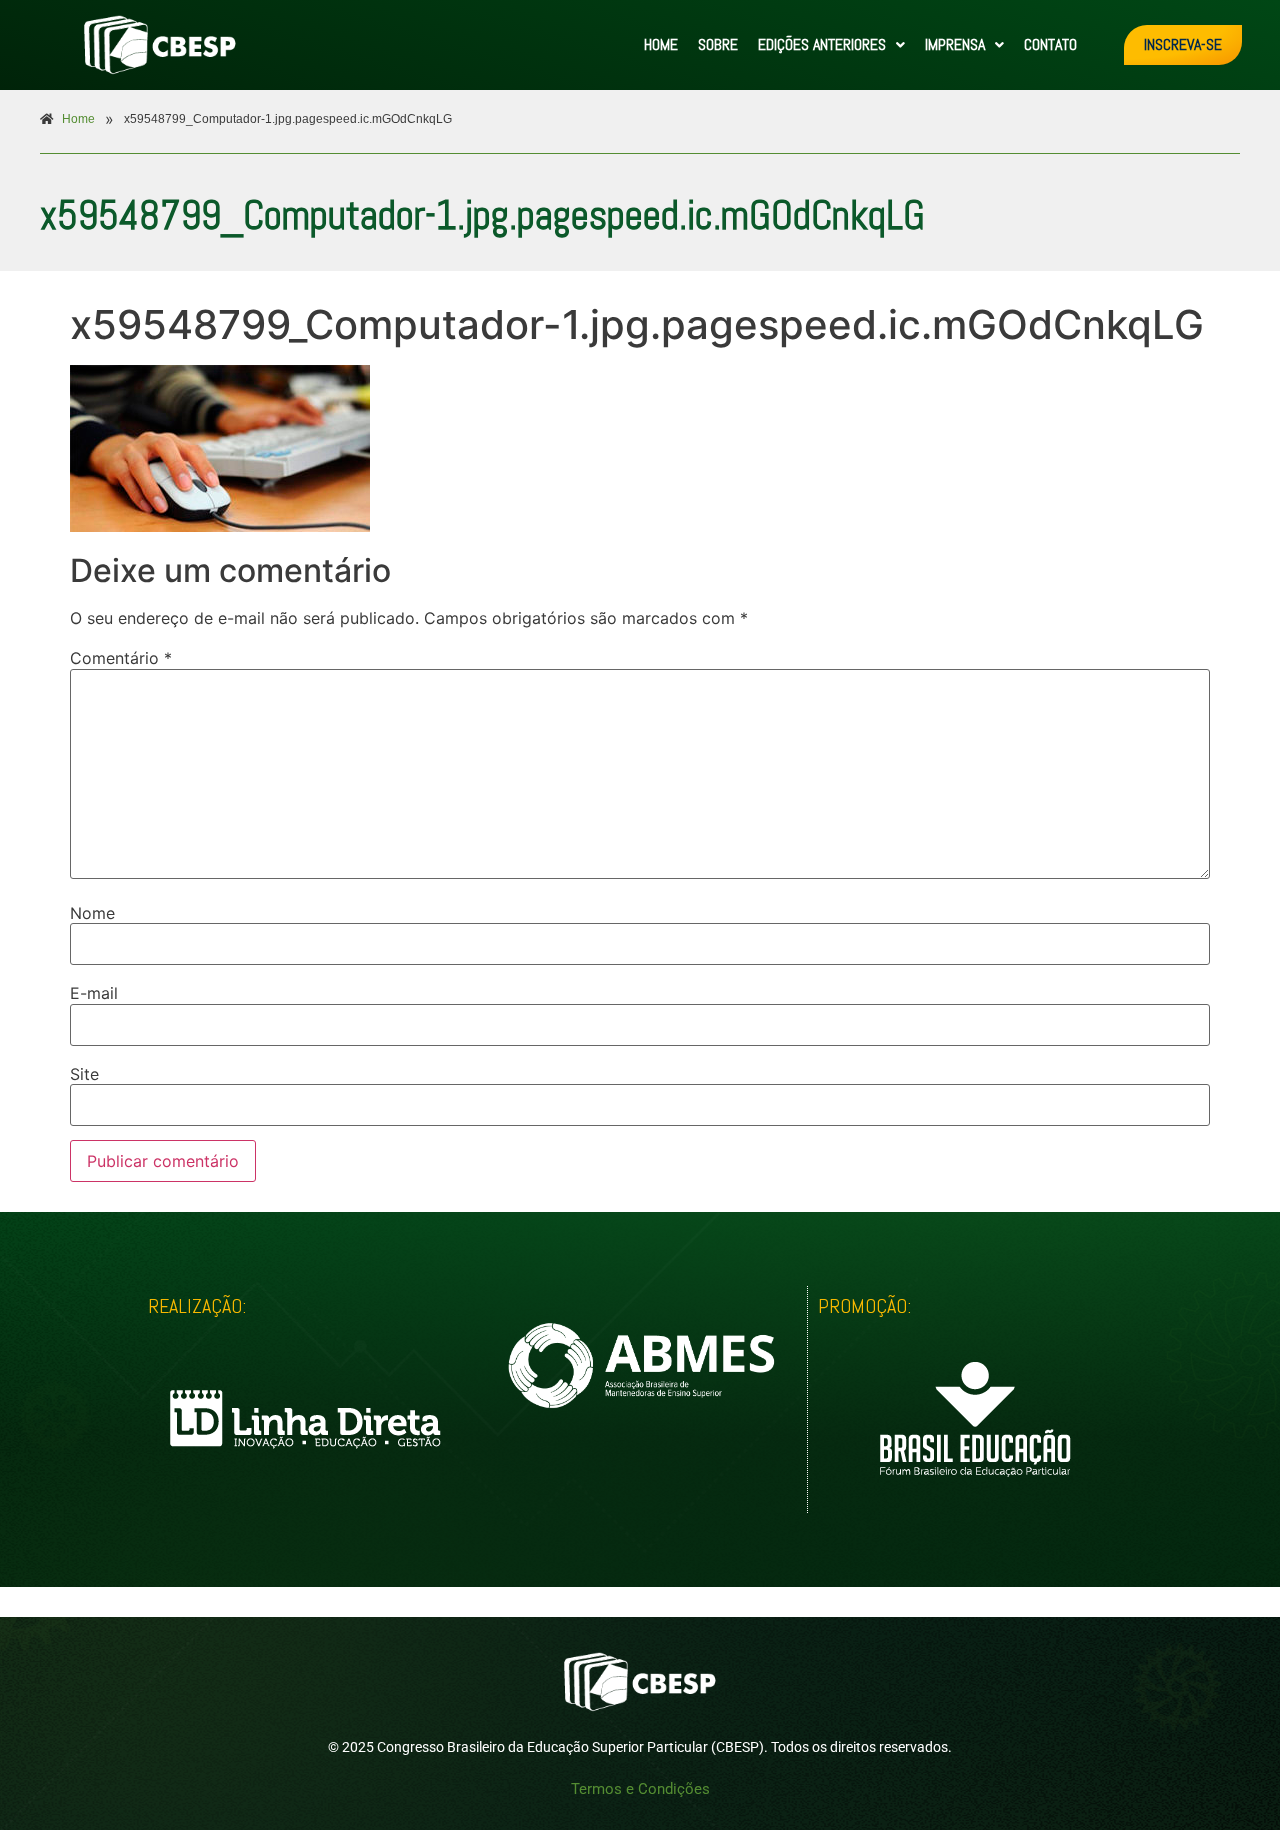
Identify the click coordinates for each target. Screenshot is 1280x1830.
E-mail (94, 993)
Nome (92, 913)
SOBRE (718, 44)
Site (84, 1074)
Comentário (121, 658)
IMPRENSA (955, 44)
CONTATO (1050, 44)
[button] (831, 45)
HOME (661, 44)
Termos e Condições (640, 1789)
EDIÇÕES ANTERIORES (822, 44)
